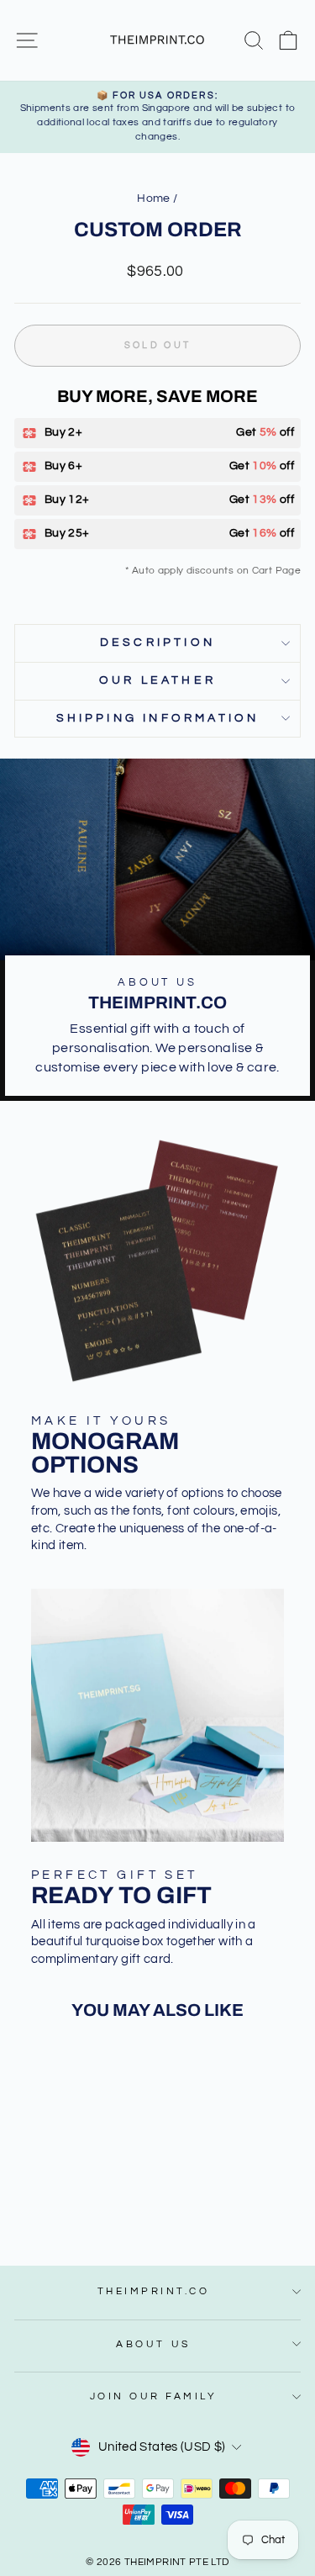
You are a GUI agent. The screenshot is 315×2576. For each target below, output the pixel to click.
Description (157, 643)
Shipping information (158, 718)
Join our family (154, 2396)
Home (153, 198)
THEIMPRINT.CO (154, 2291)
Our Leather (157, 680)
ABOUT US (153, 2344)
